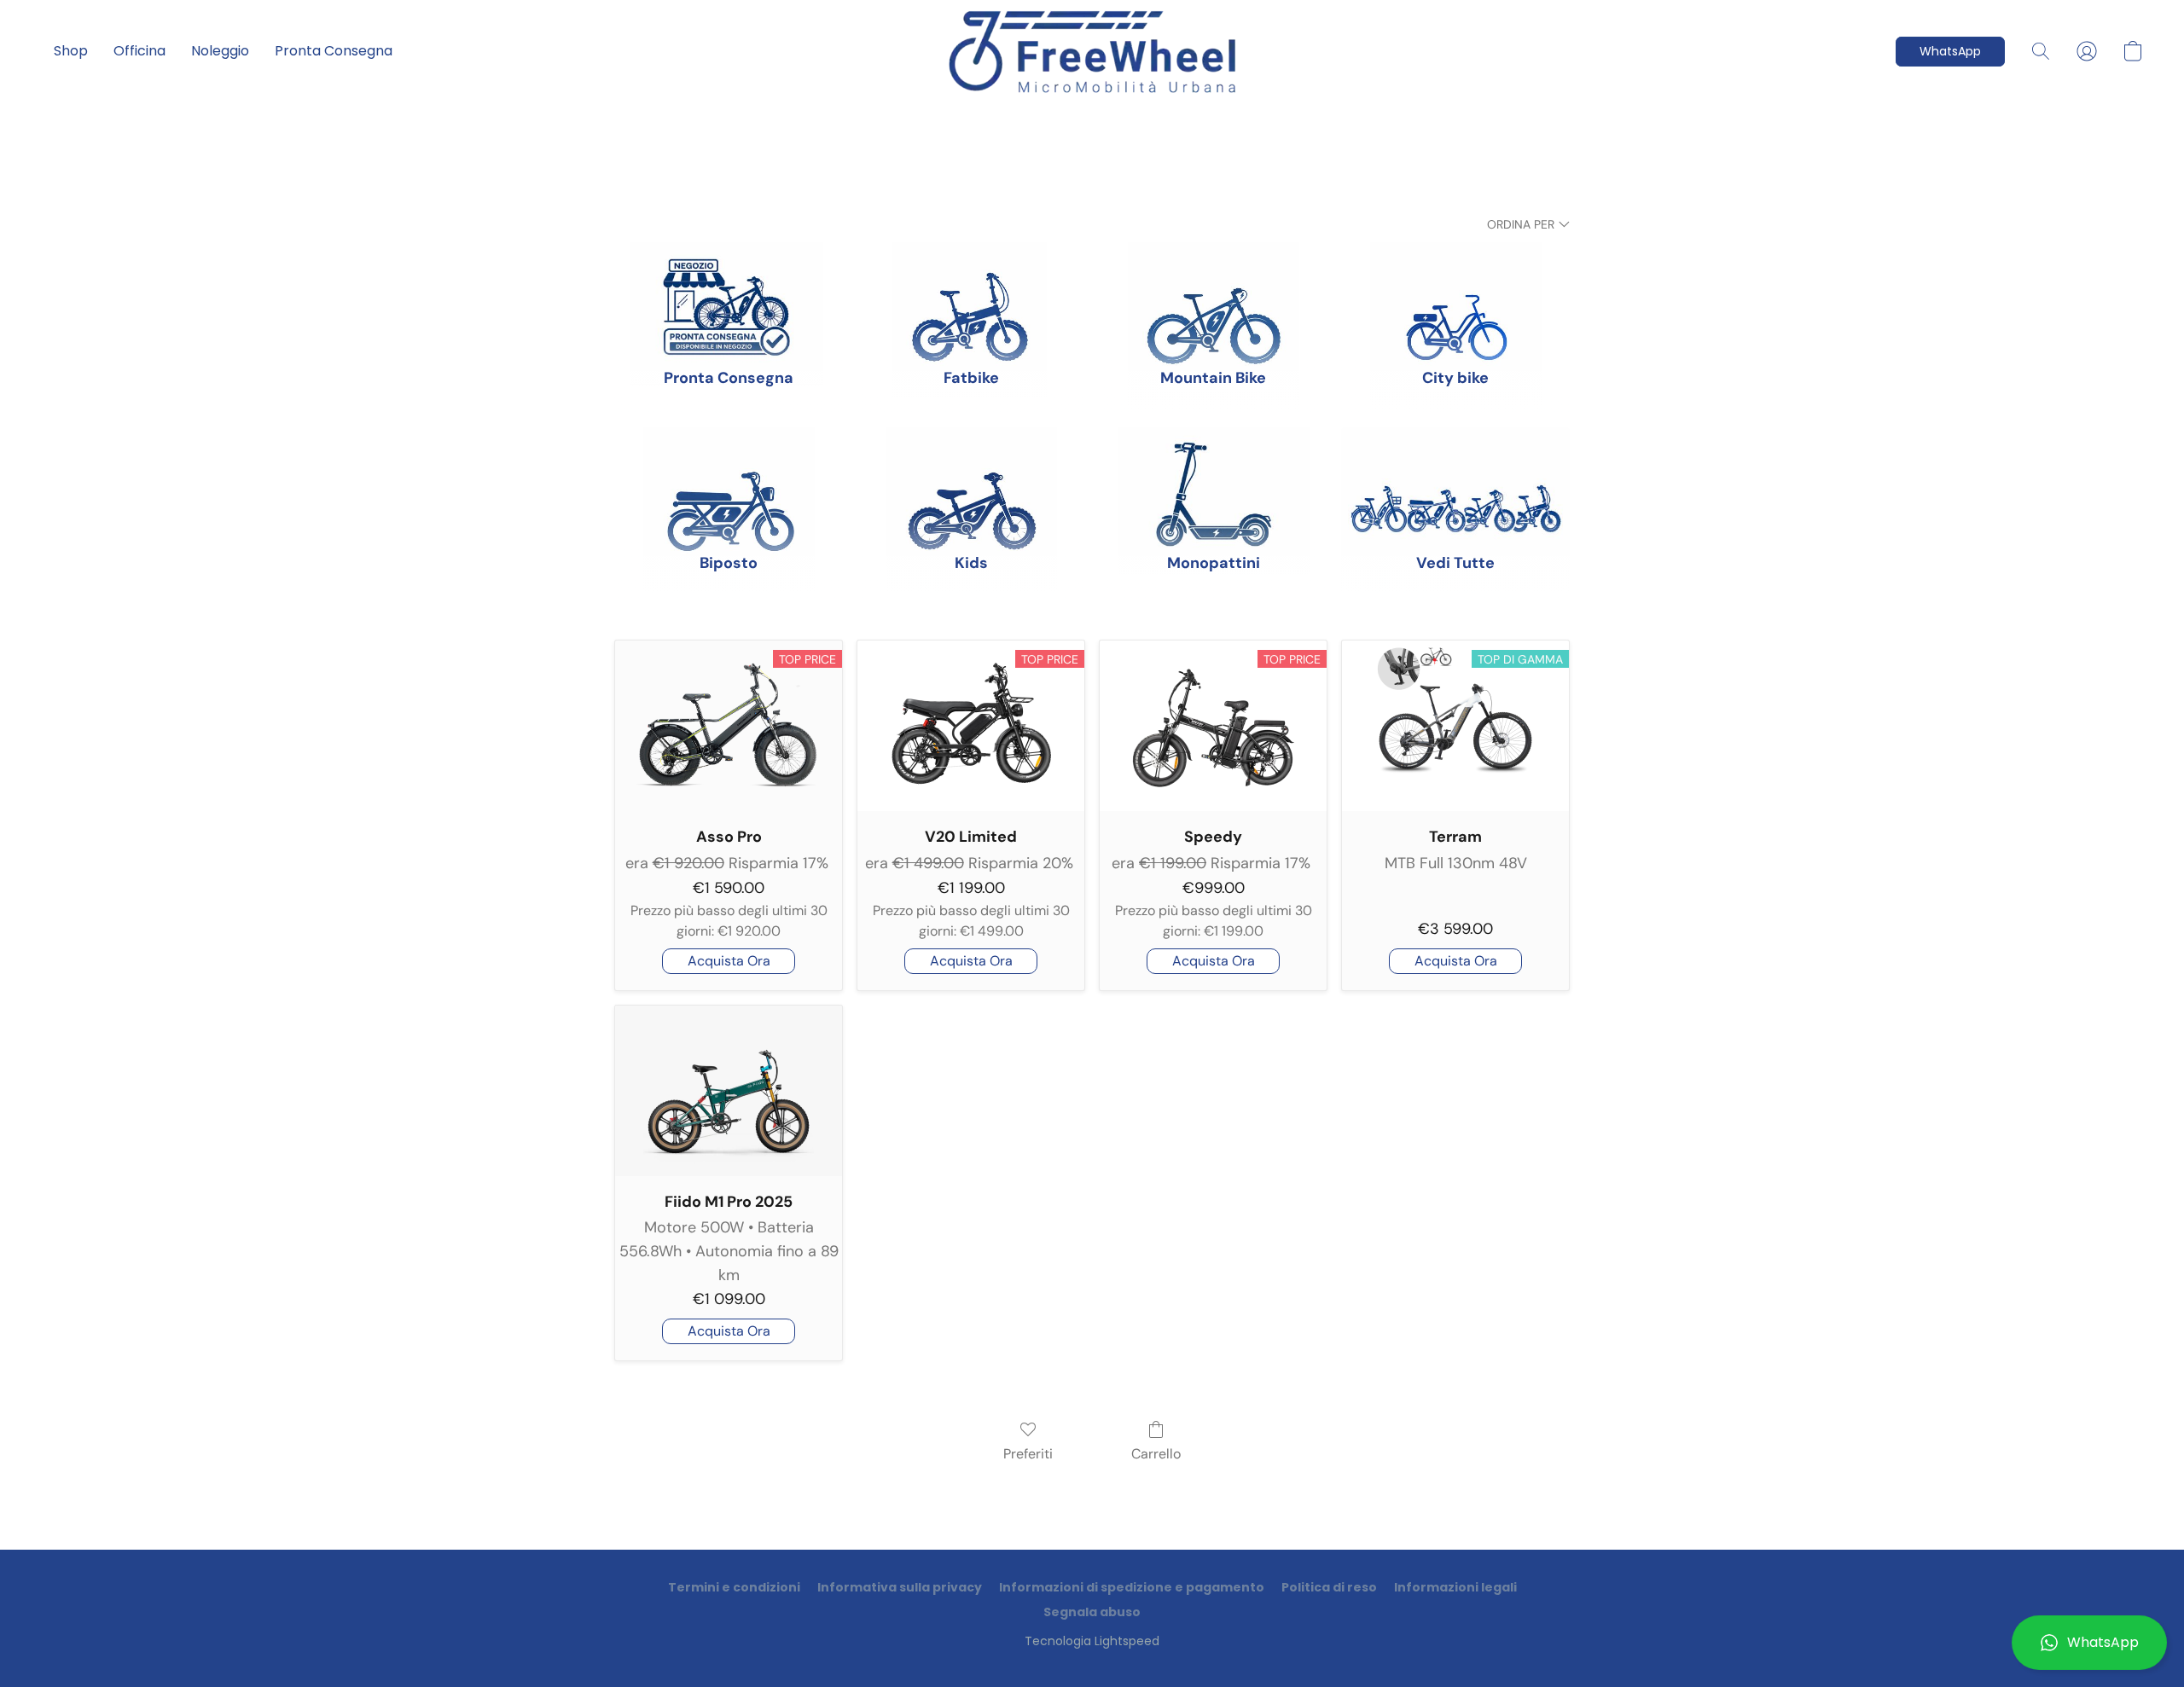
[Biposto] (729, 479)
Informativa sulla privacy (900, 1587)
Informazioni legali (1455, 1587)
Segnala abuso (1092, 1612)
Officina (139, 51)
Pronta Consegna (334, 51)
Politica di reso (1329, 1587)
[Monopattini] (1213, 479)
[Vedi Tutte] (1455, 479)
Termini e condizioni (734, 1587)
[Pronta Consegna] (729, 294)
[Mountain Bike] (1213, 294)
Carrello (1156, 1454)
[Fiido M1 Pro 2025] (729, 1091)
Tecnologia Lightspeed (1092, 1641)
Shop (71, 51)
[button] (2089, 1643)
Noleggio (220, 51)
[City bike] (1455, 294)
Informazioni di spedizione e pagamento (1132, 1587)
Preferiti (1028, 1454)
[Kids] (971, 479)
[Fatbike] (971, 294)
